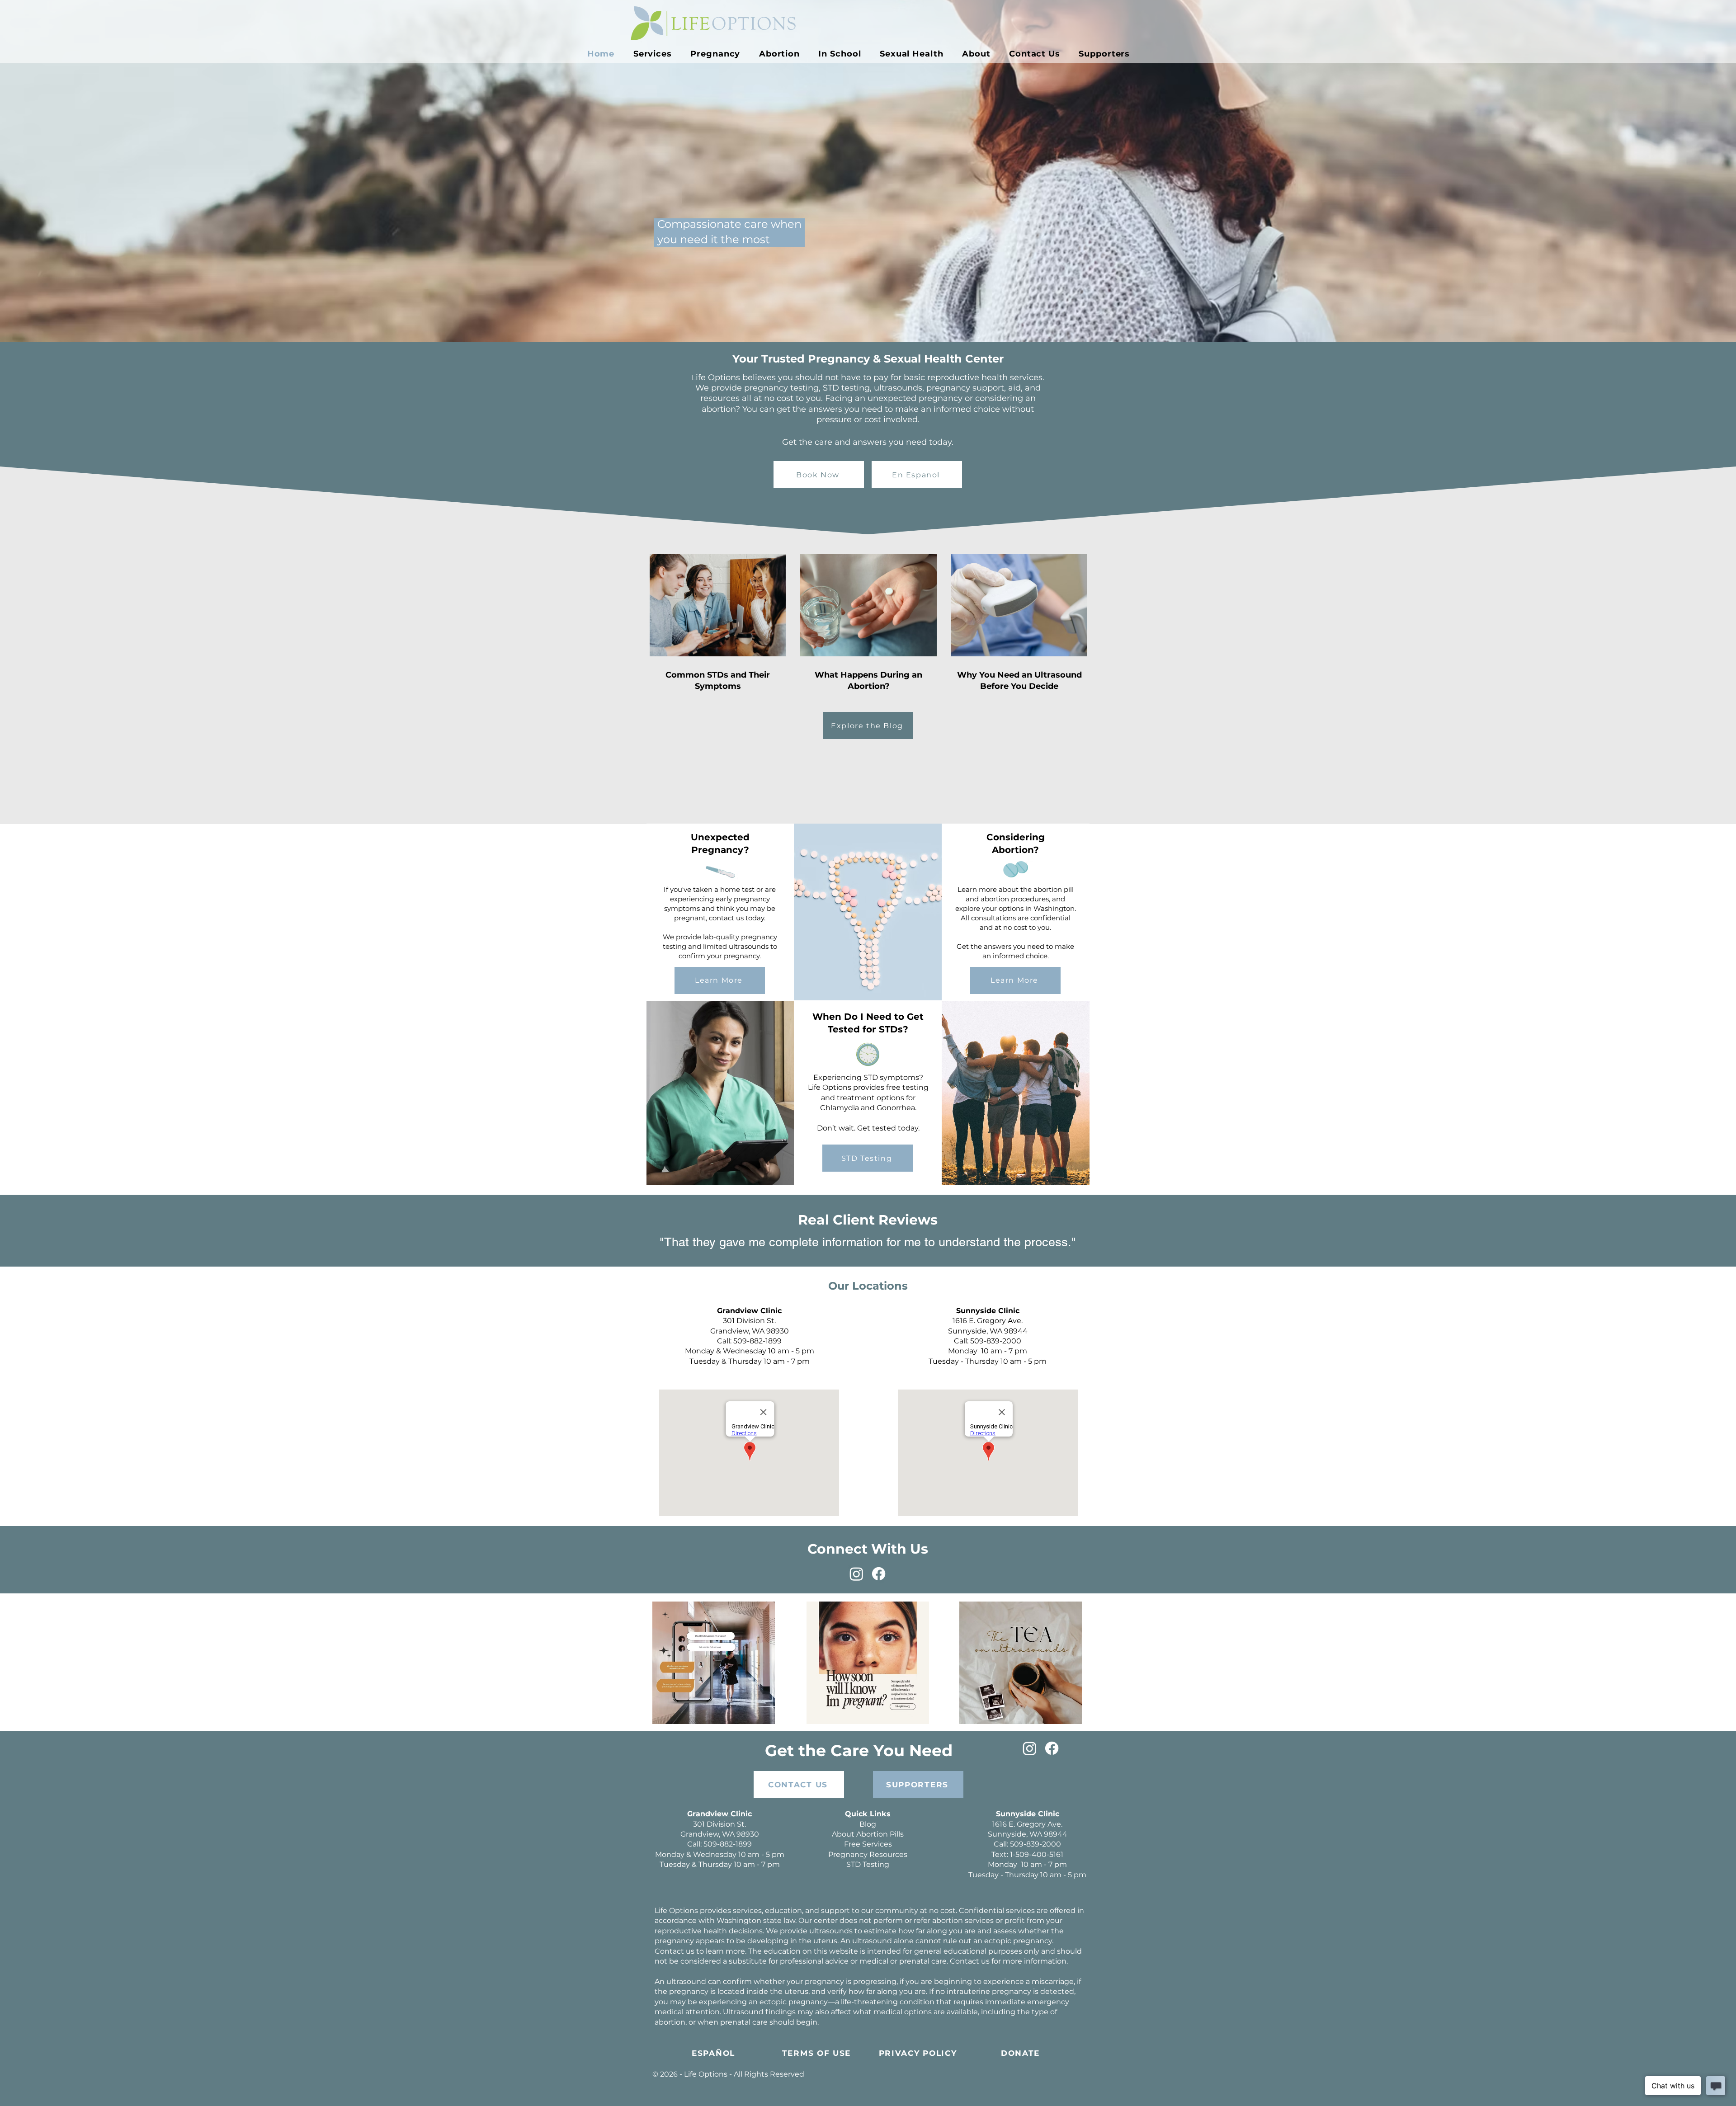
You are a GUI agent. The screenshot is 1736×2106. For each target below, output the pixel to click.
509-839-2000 (996, 1341)
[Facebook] (879, 1574)
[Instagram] (856, 1574)
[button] (716, 54)
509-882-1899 (757, 1341)
